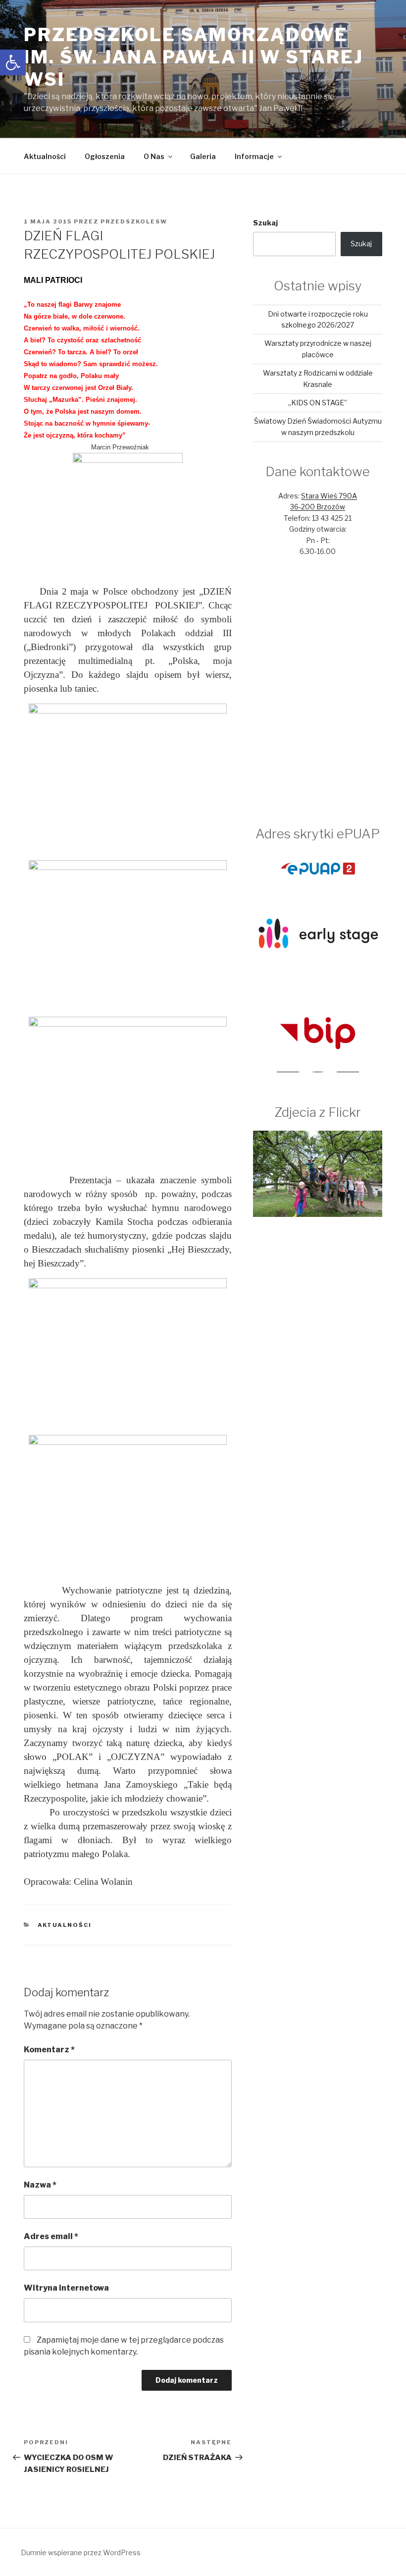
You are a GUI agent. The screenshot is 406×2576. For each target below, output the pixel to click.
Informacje (254, 156)
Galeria (203, 156)
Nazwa (40, 2185)
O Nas (154, 156)
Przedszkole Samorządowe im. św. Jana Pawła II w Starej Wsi (193, 57)
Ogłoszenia (105, 156)
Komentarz (49, 2050)
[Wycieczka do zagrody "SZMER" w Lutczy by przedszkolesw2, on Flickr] (318, 1214)
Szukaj (265, 223)
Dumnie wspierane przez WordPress (81, 2552)
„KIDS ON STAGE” (318, 403)
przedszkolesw (134, 221)
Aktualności (45, 156)
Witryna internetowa (66, 2288)
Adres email (51, 2236)
